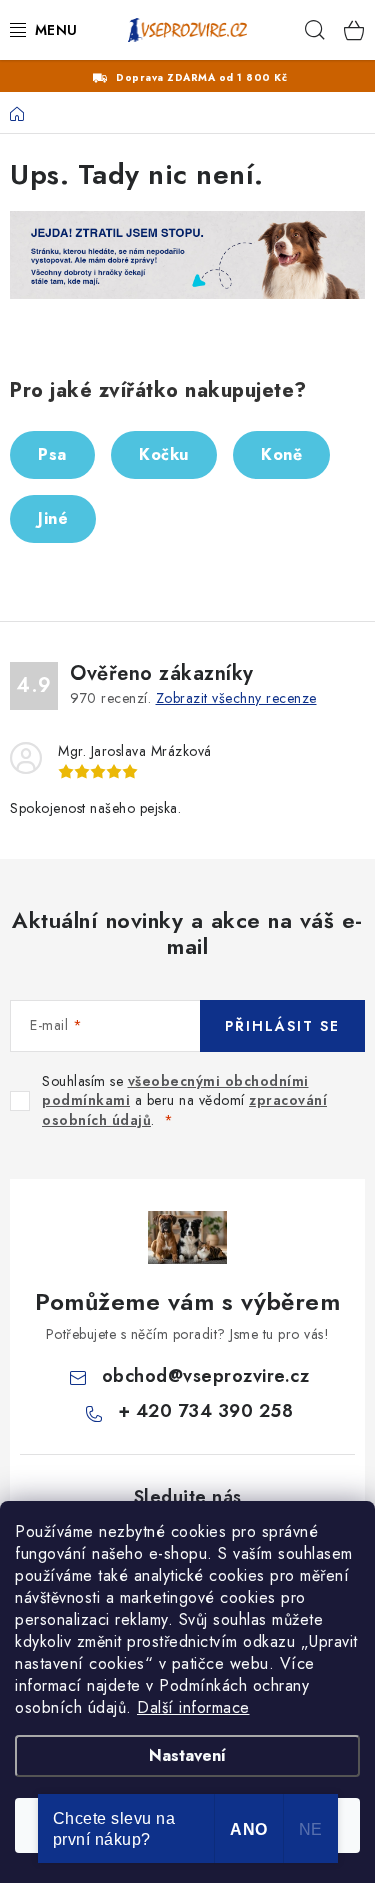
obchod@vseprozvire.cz (206, 1376)
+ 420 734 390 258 (206, 1411)
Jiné (53, 518)
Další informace (193, 1707)
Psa (52, 454)
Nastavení (187, 1755)
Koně (281, 454)
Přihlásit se (282, 1026)
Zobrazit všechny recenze (236, 698)
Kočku (164, 454)
